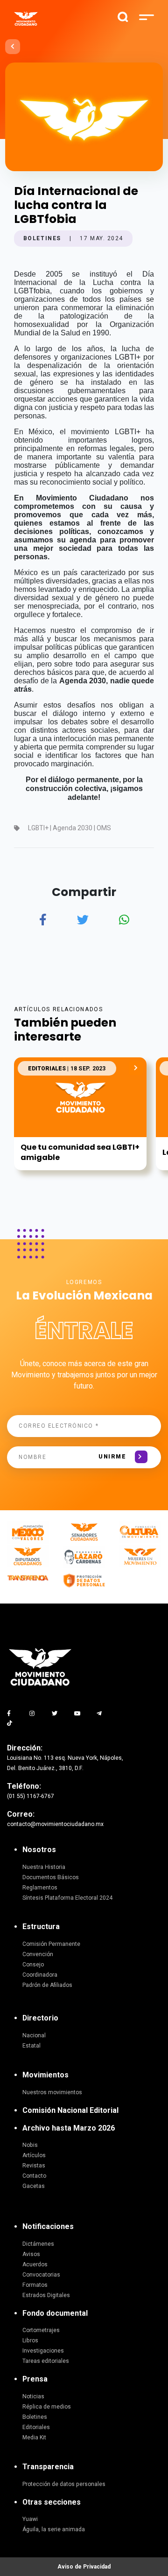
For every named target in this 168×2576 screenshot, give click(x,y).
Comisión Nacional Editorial (70, 2110)
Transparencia (48, 2467)
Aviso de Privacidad (84, 2567)
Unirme (112, 1457)
